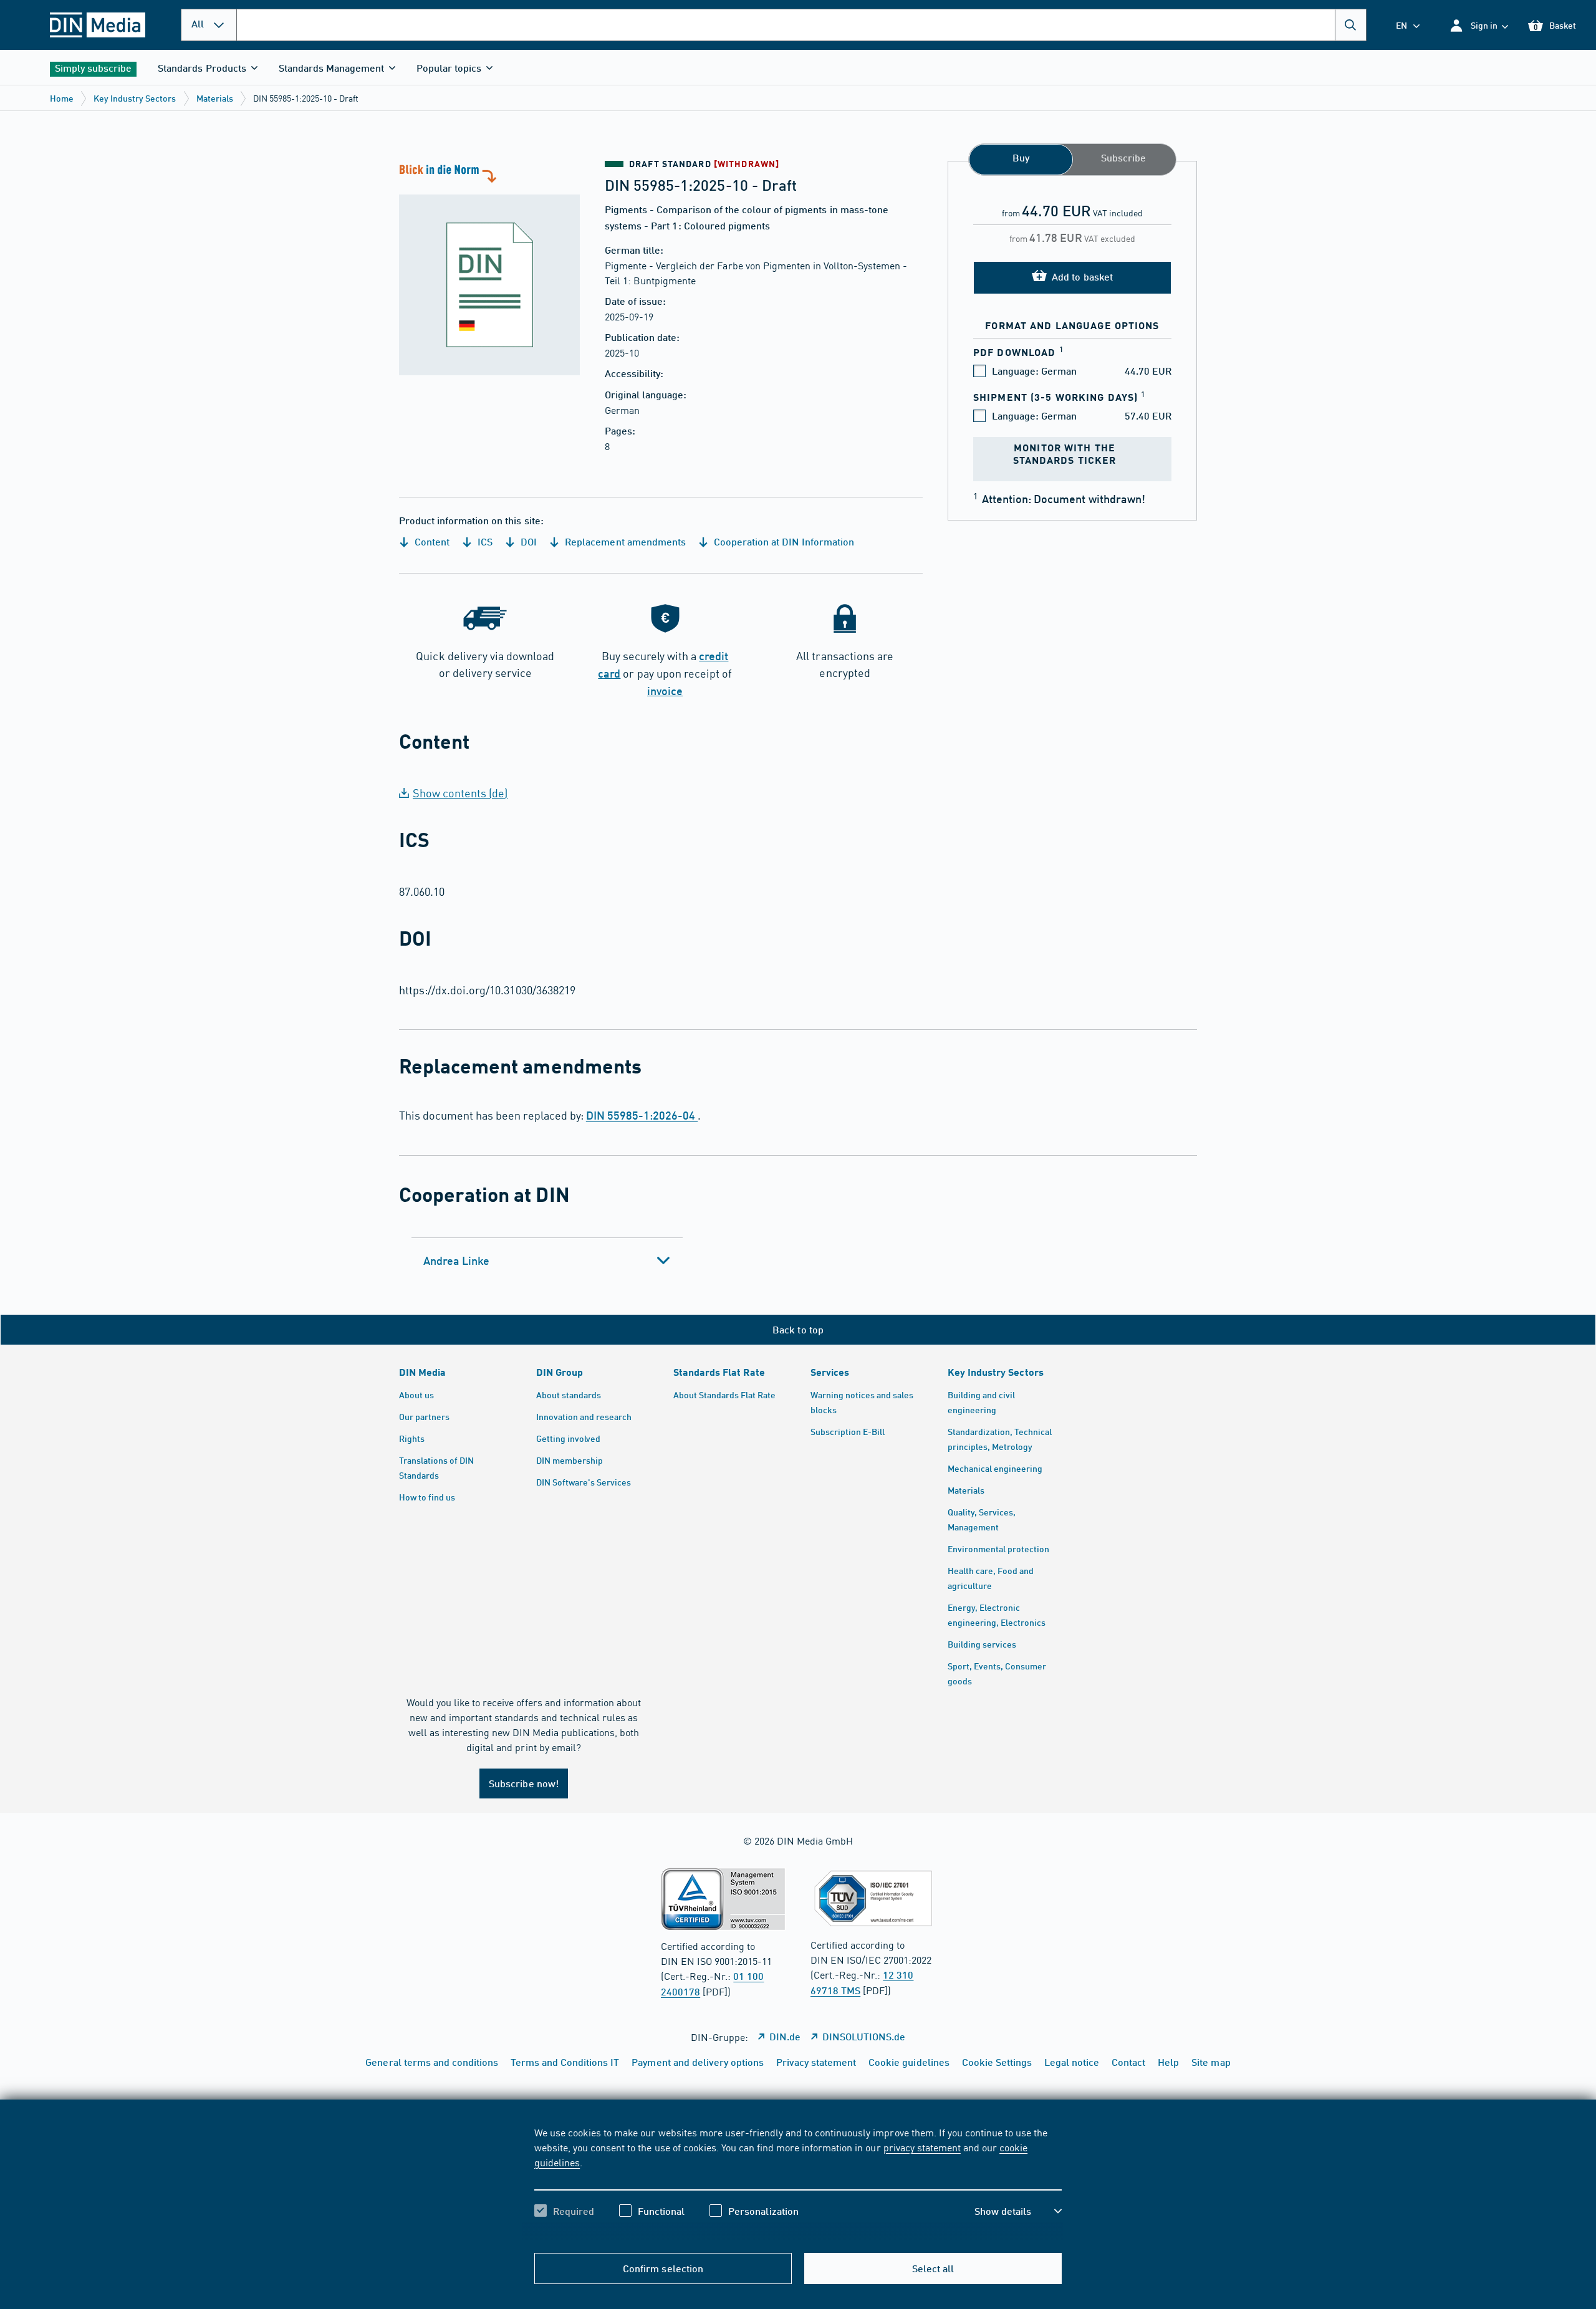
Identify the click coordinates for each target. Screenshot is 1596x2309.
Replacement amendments (624, 541)
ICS (484, 541)
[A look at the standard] (489, 268)
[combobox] (801, 25)
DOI (527, 541)
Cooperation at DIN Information (783, 541)
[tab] (547, 1260)
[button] (1478, 25)
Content (431, 541)
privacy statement (922, 2147)
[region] (798, 2182)
